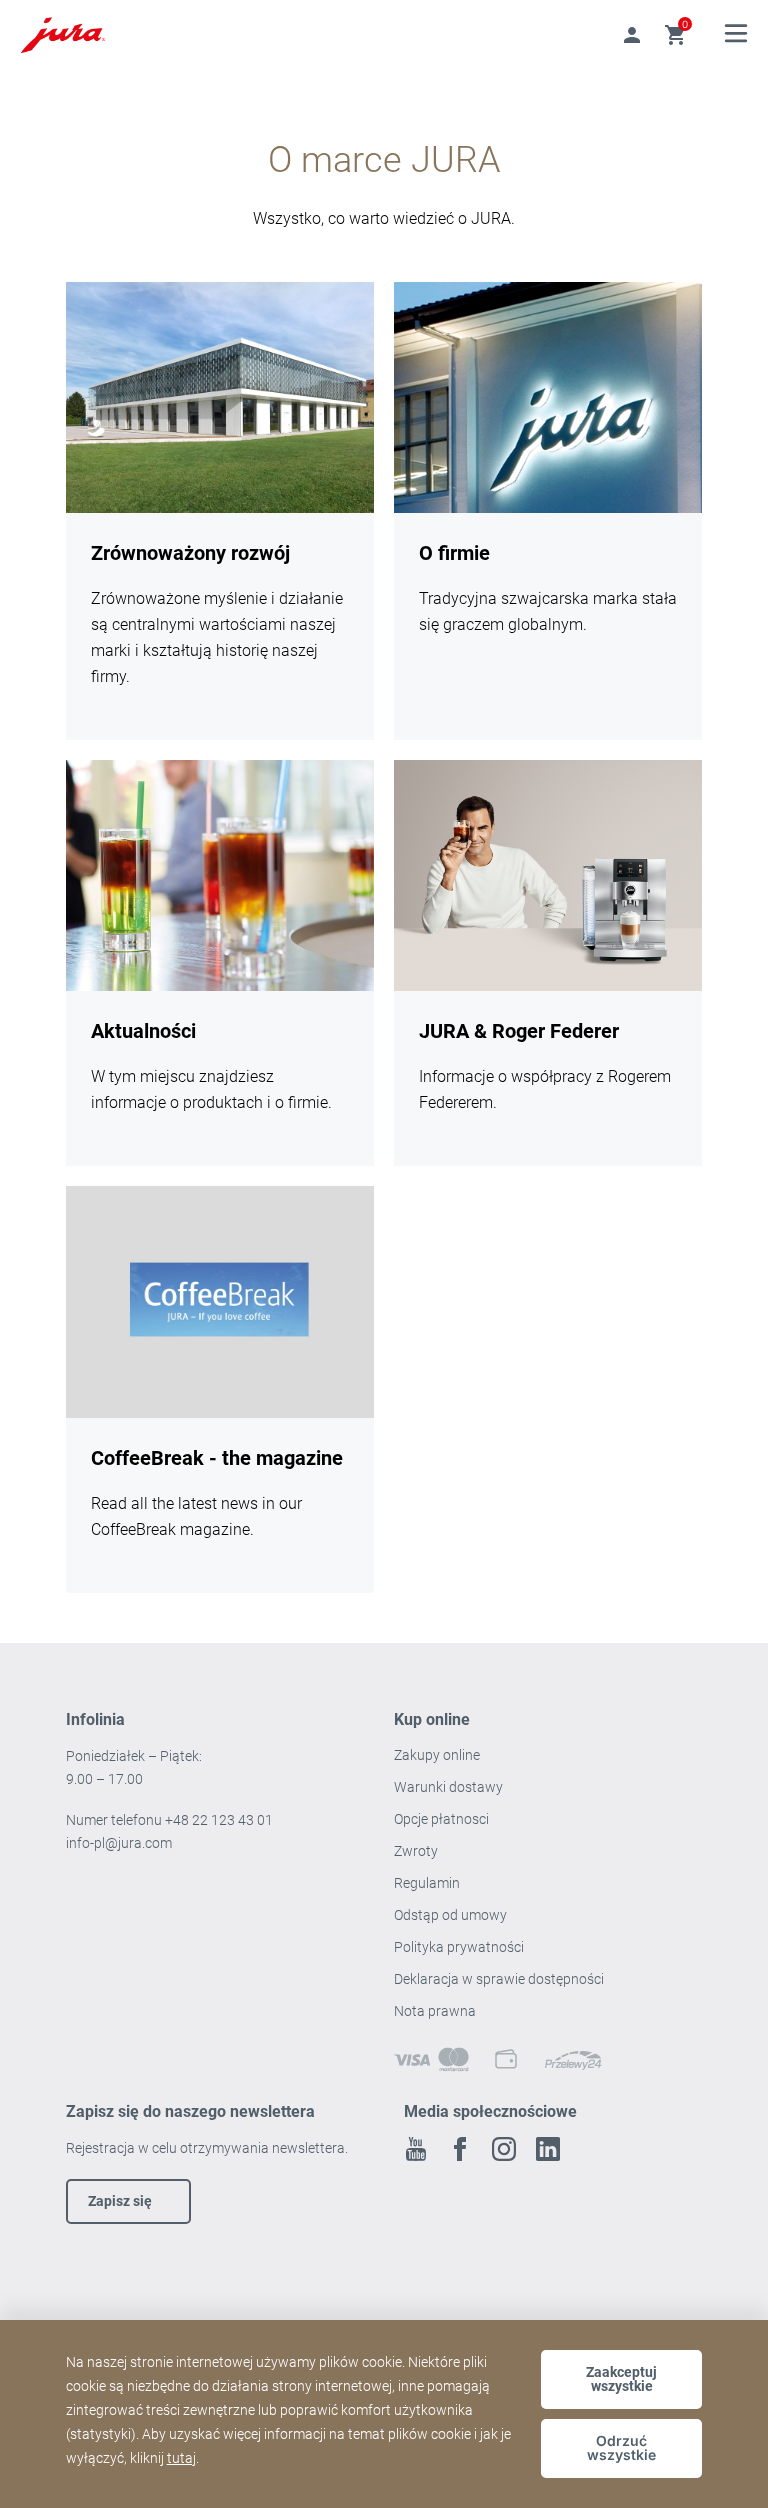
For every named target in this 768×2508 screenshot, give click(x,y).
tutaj (181, 2458)
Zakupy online (437, 1755)
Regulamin (428, 1883)
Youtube (416, 2149)
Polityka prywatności (460, 1947)
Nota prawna (435, 2011)
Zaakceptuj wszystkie (621, 2379)
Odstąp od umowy (450, 1915)
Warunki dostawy (448, 1787)
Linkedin (548, 2149)
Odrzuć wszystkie (621, 2447)
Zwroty (417, 1851)
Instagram (504, 2149)
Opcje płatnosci (441, 1819)
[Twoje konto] (632, 35)
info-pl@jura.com (119, 1843)
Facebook (460, 2149)
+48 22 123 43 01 (219, 1820)
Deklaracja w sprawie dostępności (499, 1979)
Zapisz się (120, 2201)
